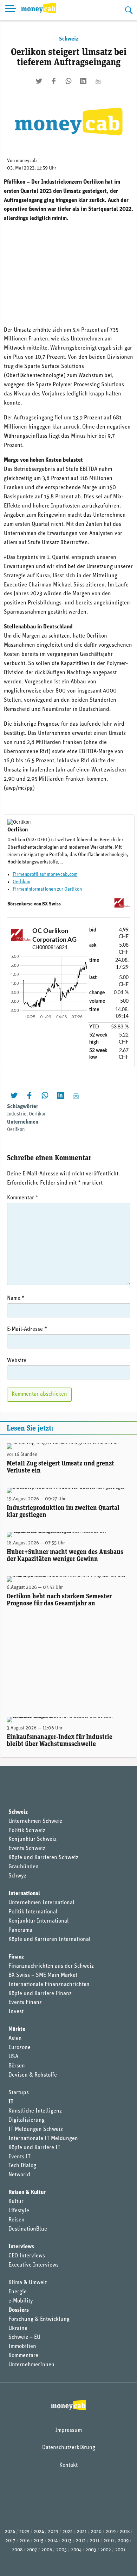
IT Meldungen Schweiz (36, 2129)
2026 (10, 2532)
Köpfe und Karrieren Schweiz (43, 1858)
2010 (109, 2541)
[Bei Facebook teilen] (54, 81)
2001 (120, 2550)
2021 (82, 2532)
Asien (15, 2039)
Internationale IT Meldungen (43, 2139)
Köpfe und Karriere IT (34, 2148)
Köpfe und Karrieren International (50, 1939)
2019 (111, 2532)
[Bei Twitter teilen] (39, 81)
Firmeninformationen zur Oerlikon (47, 889)
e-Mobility (21, 2301)
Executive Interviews (34, 2265)
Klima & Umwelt (28, 2283)
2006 (47, 2550)
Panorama (20, 1930)
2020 (96, 2532)
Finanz (16, 1957)
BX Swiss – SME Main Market (43, 1975)
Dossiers (19, 2310)
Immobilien (22, 2347)
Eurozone (19, 2048)
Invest (16, 2012)
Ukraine (18, 2329)
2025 (24, 2532)
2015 (39, 2541)
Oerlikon (21, 882)
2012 (81, 2541)
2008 (17, 2550)
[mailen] (98, 81)
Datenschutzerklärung (69, 2448)
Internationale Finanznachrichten (49, 1985)
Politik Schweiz (27, 1831)
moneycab (26, 161)
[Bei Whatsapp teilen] (68, 81)
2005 (61, 2550)
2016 (25, 2541)
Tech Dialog (22, 2166)
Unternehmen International (41, 1903)
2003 (91, 2550)
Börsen (17, 2066)
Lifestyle (19, 2211)
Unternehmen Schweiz (35, 1821)
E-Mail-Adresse (27, 1329)
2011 (95, 2541)
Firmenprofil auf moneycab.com (45, 875)
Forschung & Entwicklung (39, 2319)
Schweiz (69, 39)
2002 (106, 2550)
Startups (19, 2093)
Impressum (68, 2430)
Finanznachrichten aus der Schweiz (51, 1966)
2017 (11, 2541)
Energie (18, 2292)
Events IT (19, 2157)
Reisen (17, 2220)
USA (13, 2057)
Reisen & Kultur (27, 2193)
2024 (39, 2532)
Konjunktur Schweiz (32, 1839)
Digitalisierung (27, 2120)
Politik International (33, 1912)
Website (17, 1361)
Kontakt (68, 2465)
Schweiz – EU (24, 2337)
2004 (76, 2550)
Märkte (17, 2029)
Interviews (21, 2247)
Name (16, 1298)
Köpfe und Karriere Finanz (40, 1994)
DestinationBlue (28, 2229)
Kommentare (23, 2356)
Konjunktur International (39, 1921)
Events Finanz (25, 2003)
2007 (32, 2550)
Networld (19, 2175)
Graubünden (24, 1867)
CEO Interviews (27, 2256)
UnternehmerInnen (31, 2365)
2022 (68, 2532)
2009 (123, 2541)
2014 (53, 2541)
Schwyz (17, 1876)
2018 (125, 2532)
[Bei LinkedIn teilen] (83, 81)
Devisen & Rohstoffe (33, 2075)
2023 (53, 2532)
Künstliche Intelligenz (35, 2111)
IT (11, 2102)
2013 (67, 2541)
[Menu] (11, 10)
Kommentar (23, 1198)
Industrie (17, 1114)
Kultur (16, 2202)
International (24, 1894)
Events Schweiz (27, 1849)
